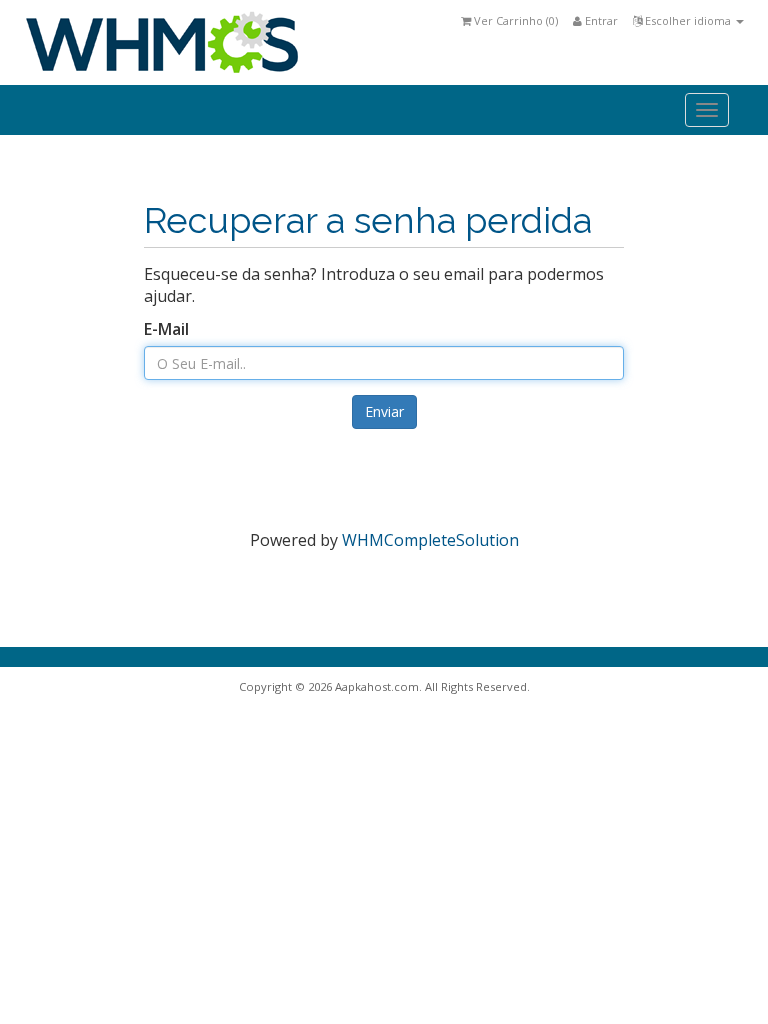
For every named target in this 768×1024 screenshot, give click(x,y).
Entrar (600, 20)
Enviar (384, 411)
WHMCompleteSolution (430, 540)
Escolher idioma (688, 20)
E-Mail (166, 329)
